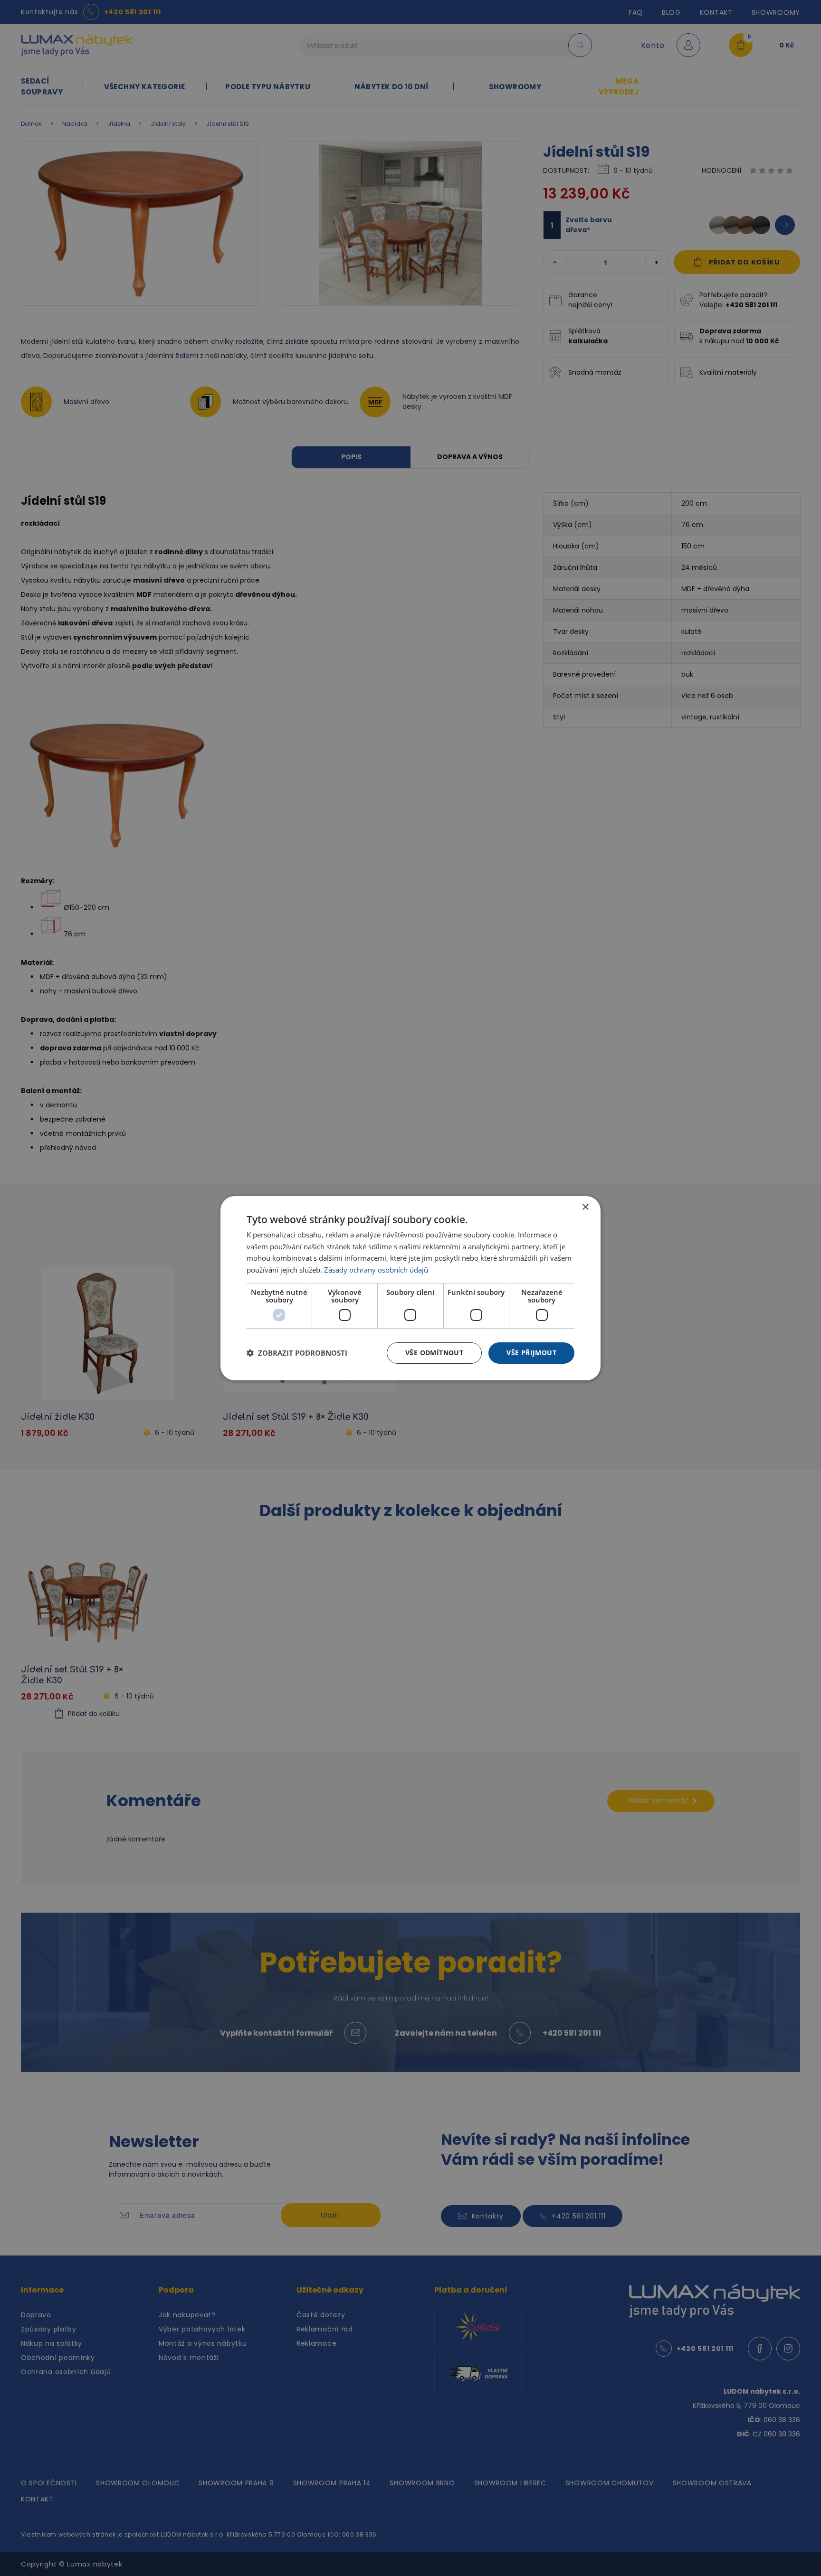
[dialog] (410, 1288)
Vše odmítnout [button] (434, 1353)
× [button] (585, 1207)
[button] (297, 1353)
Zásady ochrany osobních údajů (376, 1270)
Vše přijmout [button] (531, 1353)
